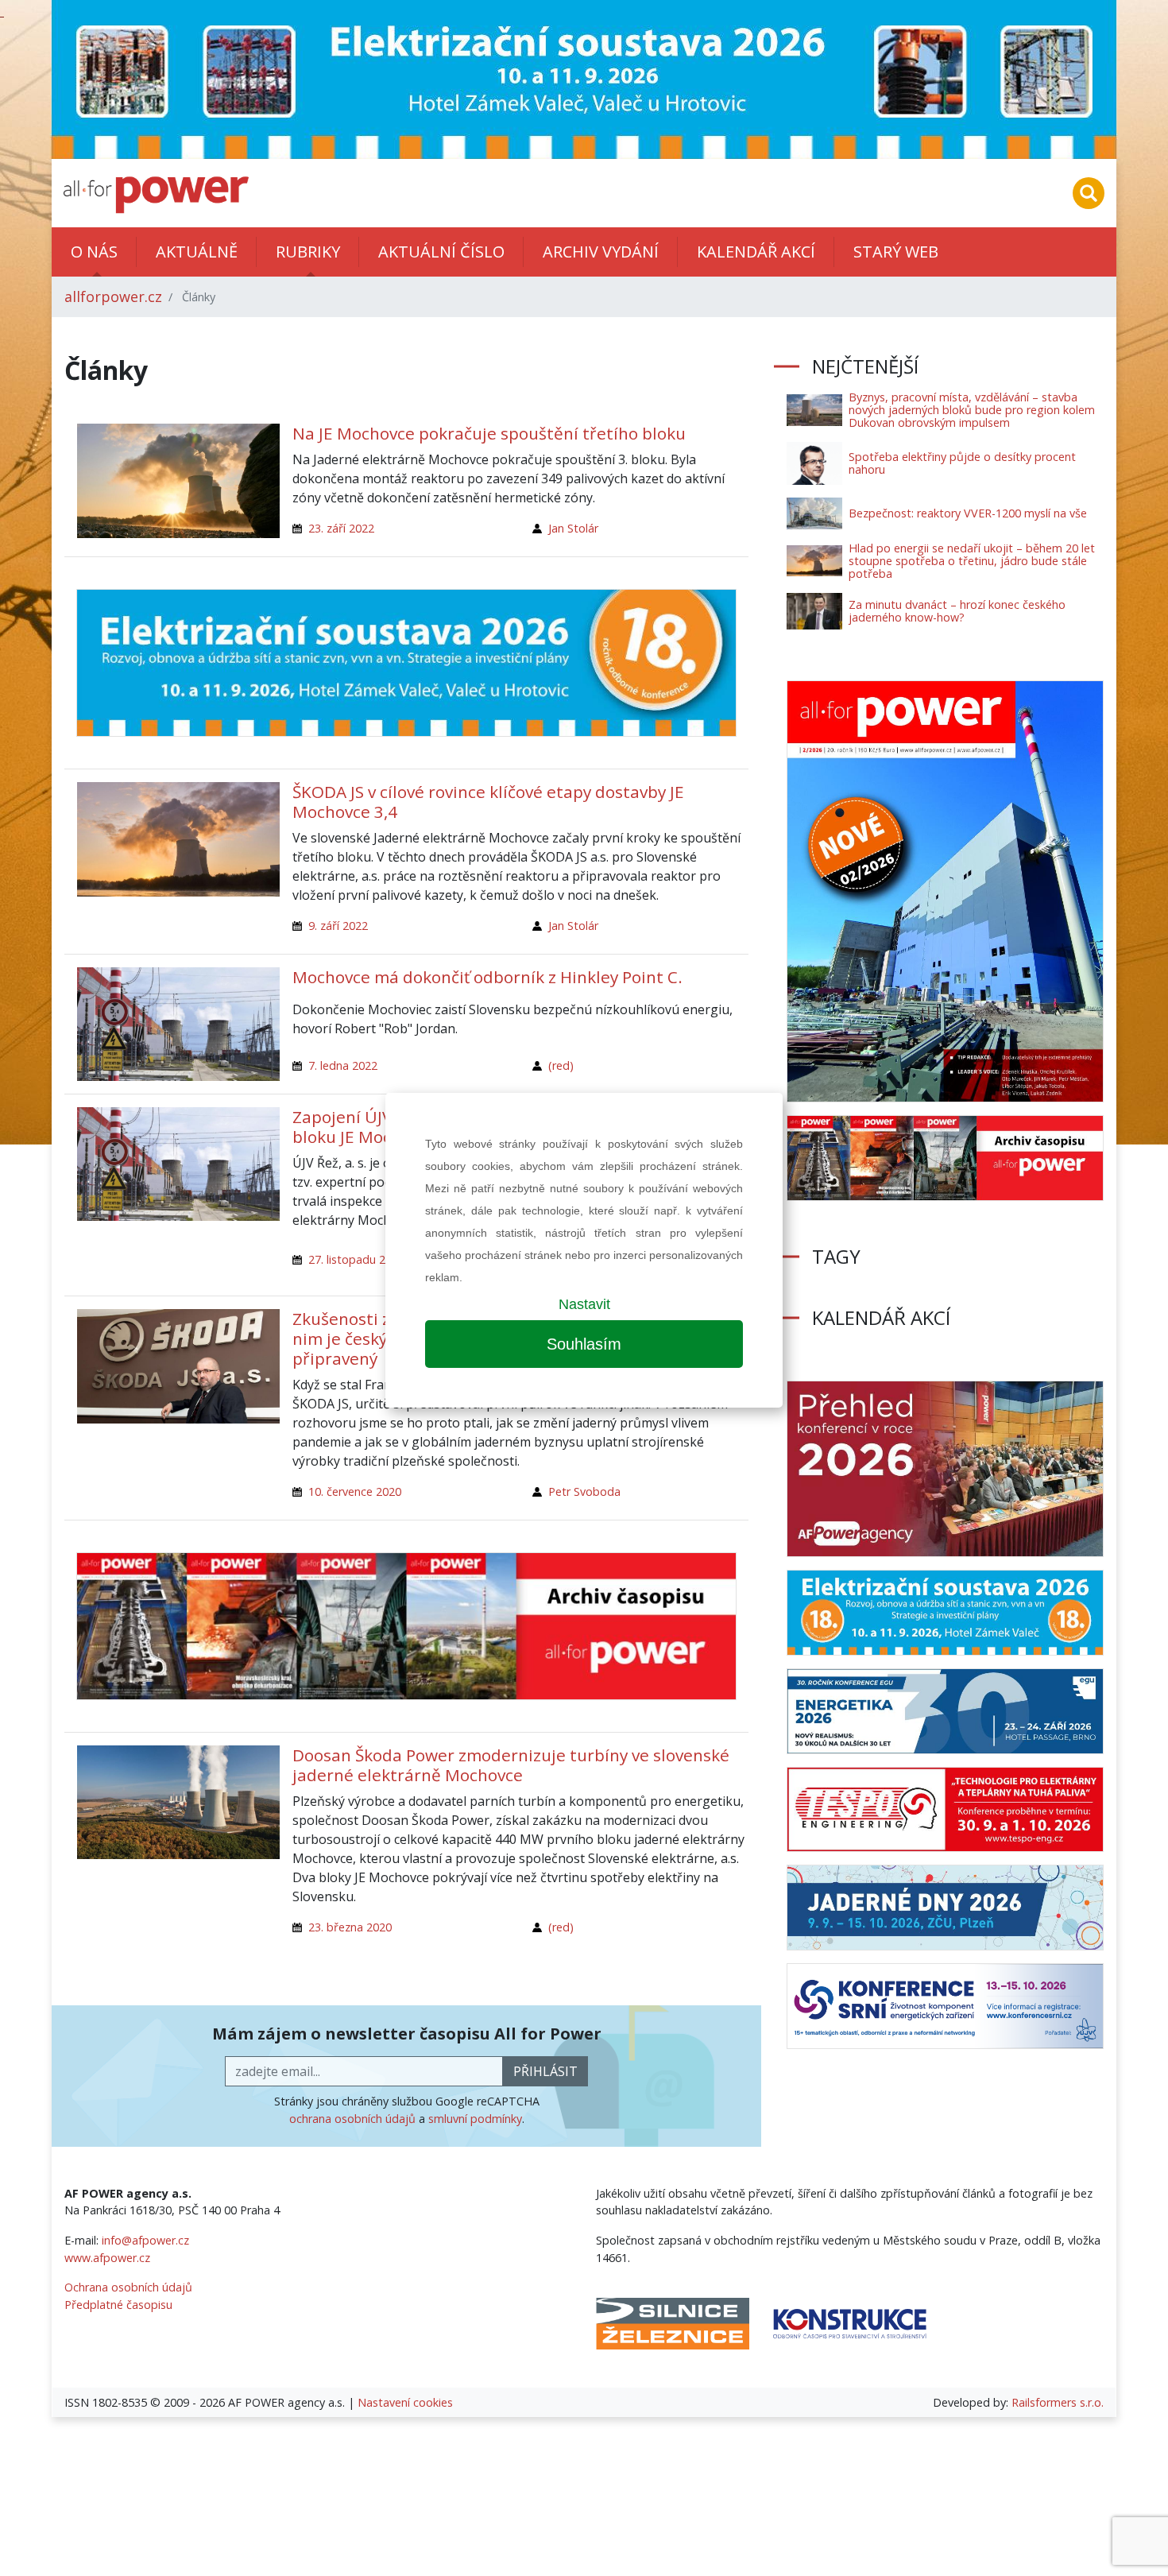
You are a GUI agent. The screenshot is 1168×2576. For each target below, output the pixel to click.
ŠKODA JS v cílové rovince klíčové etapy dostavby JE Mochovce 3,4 (488, 802)
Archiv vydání (601, 252)
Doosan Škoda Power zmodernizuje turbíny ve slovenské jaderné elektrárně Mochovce (511, 1765)
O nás (94, 252)
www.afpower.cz (107, 2258)
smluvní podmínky (475, 2119)
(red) (561, 1065)
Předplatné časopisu (118, 2305)
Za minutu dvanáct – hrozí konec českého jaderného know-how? (957, 611)
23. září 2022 (341, 528)
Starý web (896, 252)
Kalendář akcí (756, 252)
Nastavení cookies (405, 2402)
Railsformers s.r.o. (1058, 2402)
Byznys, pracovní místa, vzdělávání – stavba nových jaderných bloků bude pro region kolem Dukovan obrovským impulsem (972, 410)
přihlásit (545, 2071)
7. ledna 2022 (343, 1065)
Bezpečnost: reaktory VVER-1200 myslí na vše (968, 513)
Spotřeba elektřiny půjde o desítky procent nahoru (962, 463)
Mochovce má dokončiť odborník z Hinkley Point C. (487, 977)
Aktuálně (197, 252)
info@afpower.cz (145, 2240)
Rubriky (308, 252)
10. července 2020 (355, 1491)
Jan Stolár (573, 528)
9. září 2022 (338, 926)
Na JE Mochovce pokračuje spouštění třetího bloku (489, 433)
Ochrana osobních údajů (128, 2287)
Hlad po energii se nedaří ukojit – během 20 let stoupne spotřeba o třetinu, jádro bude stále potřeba (972, 561)
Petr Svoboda (584, 1491)
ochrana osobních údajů (352, 2119)
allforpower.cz (113, 296)
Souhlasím (584, 1344)
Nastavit (584, 1304)
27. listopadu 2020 (356, 1259)
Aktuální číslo (441, 252)
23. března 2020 (350, 1927)
